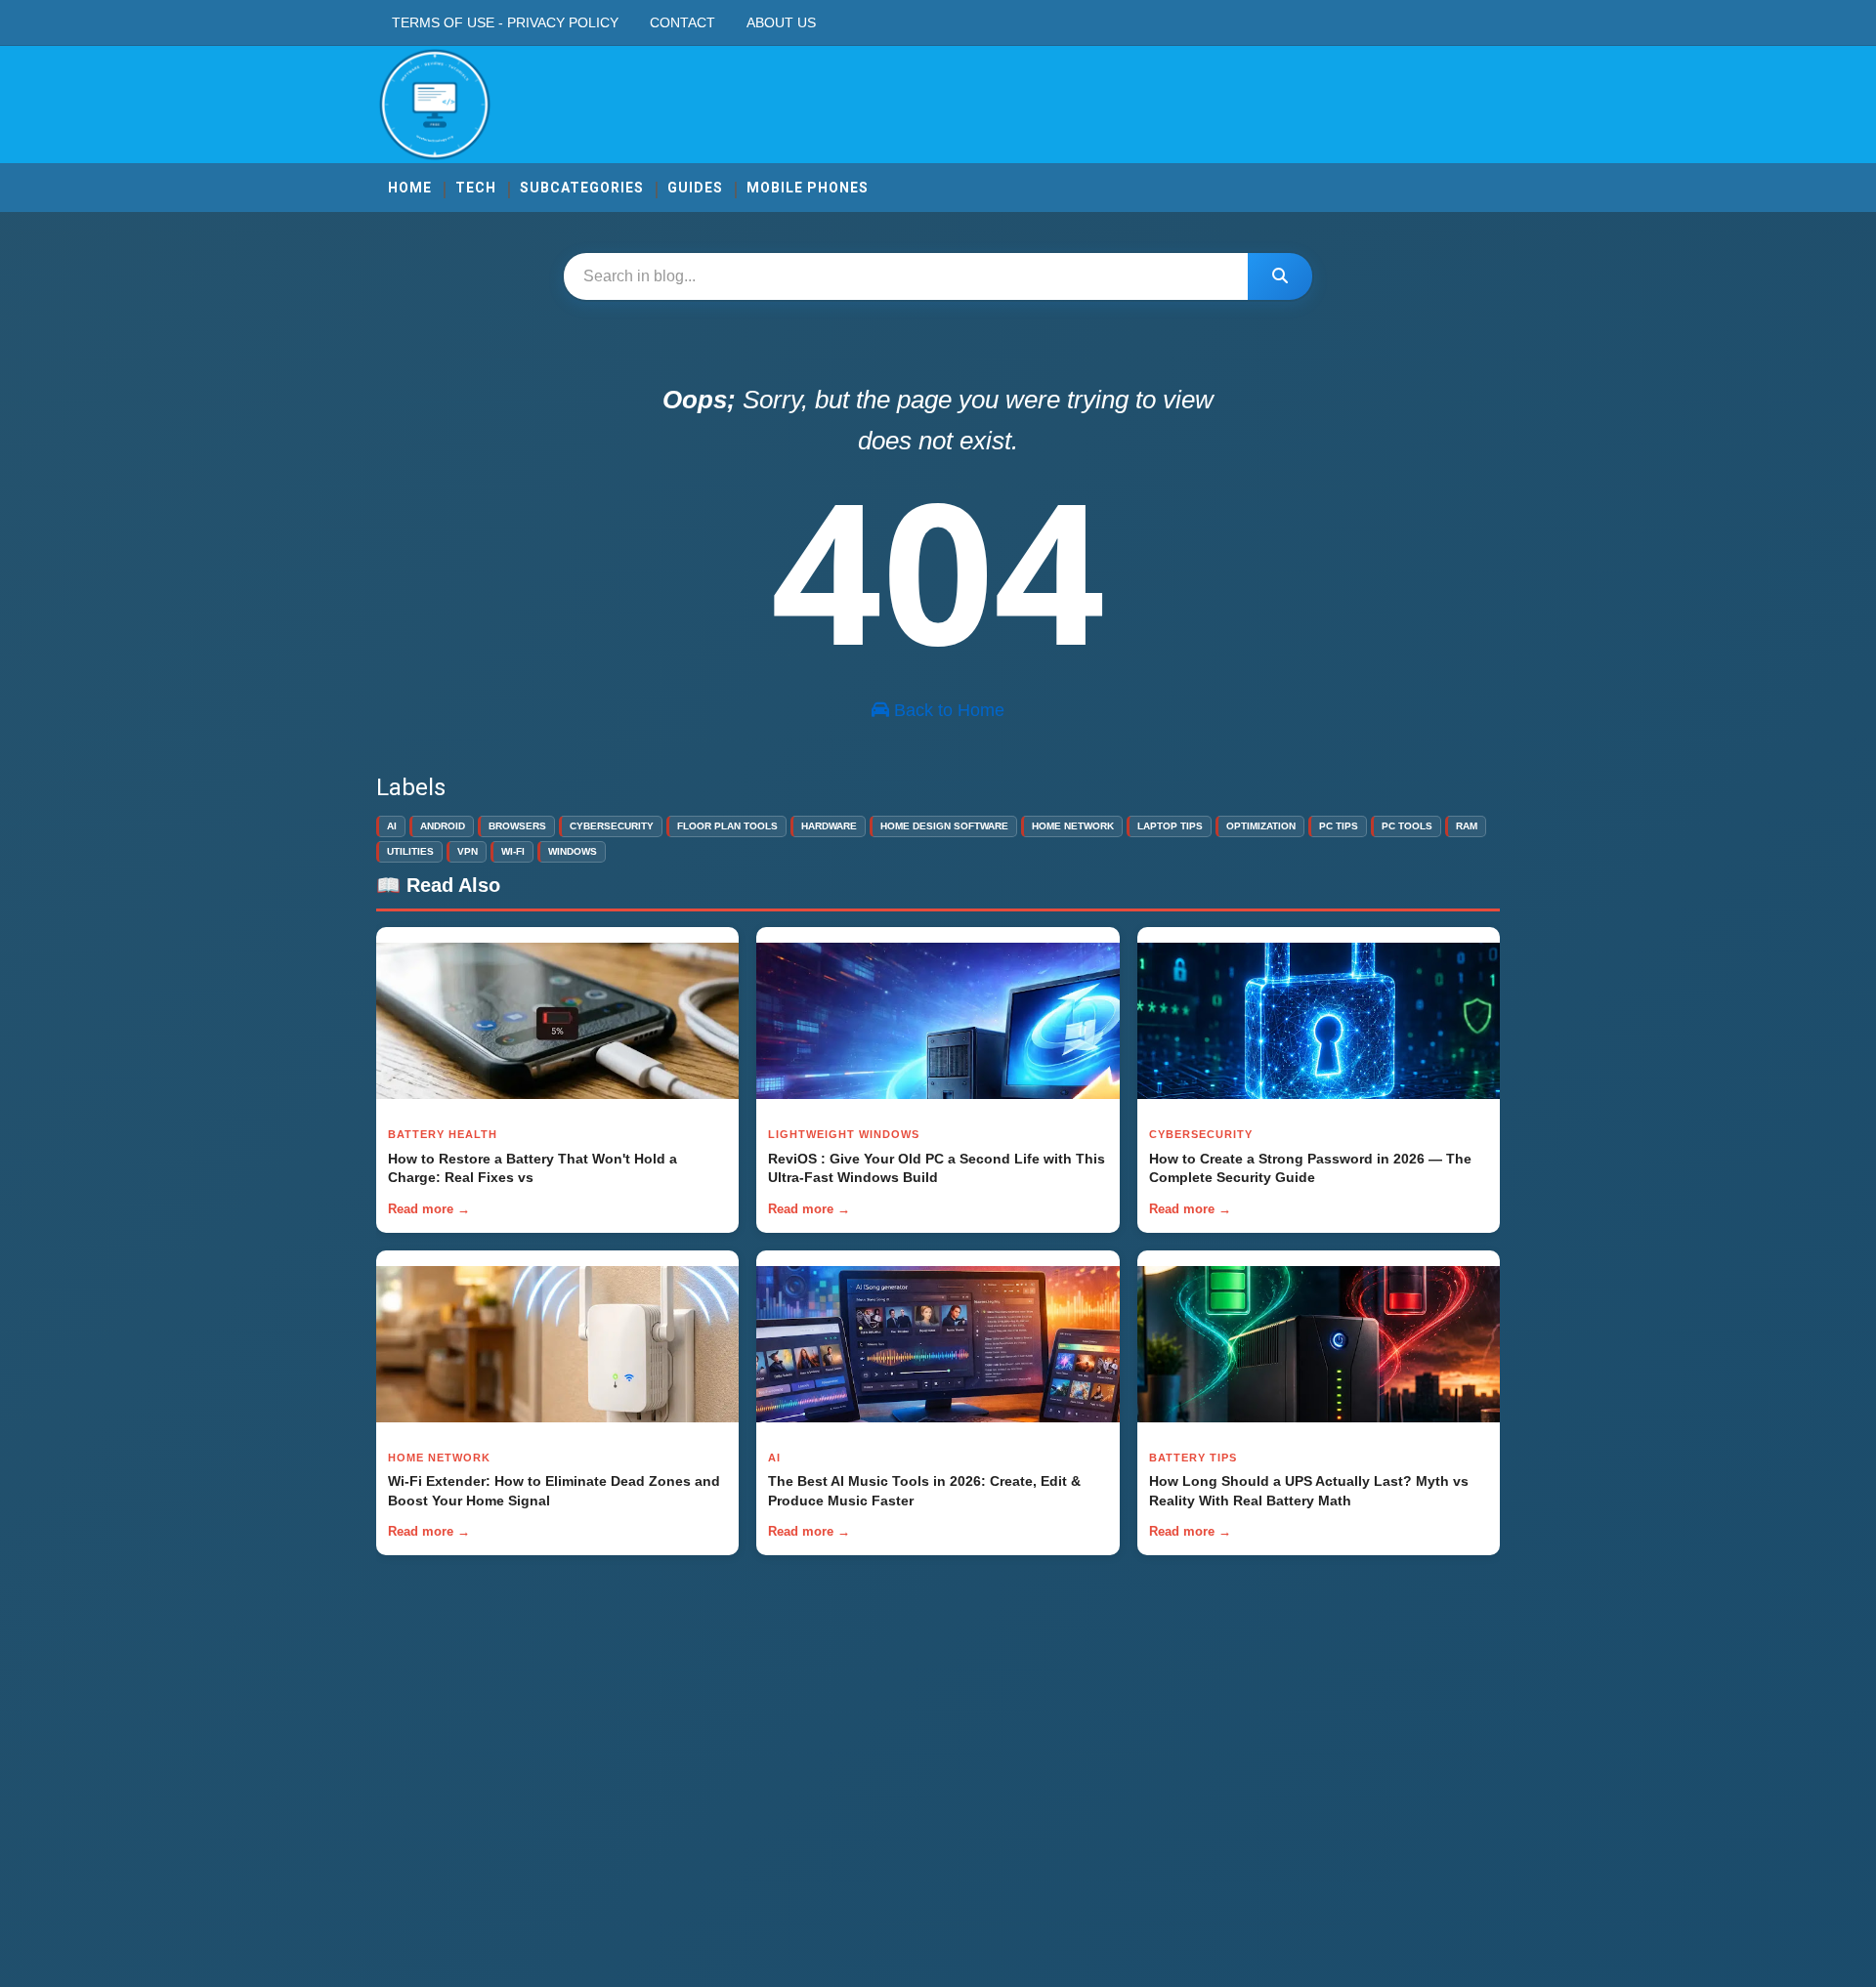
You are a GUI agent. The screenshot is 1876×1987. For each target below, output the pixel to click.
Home (410, 188)
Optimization (1261, 826)
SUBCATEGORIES (582, 188)
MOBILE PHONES (808, 188)
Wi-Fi (513, 851)
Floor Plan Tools (727, 826)
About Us (781, 22)
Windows (573, 851)
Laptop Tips (1170, 826)
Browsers (517, 826)
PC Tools (1407, 826)
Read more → (429, 1209)
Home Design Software (944, 826)
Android (443, 826)
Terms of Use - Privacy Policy (505, 22)
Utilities (410, 851)
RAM (1467, 826)
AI (392, 826)
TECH (476, 188)
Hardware (829, 826)
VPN (468, 851)
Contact (682, 22)
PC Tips (1339, 826)
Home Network (1073, 826)
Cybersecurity (612, 826)
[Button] (1280, 276)
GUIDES (695, 188)
